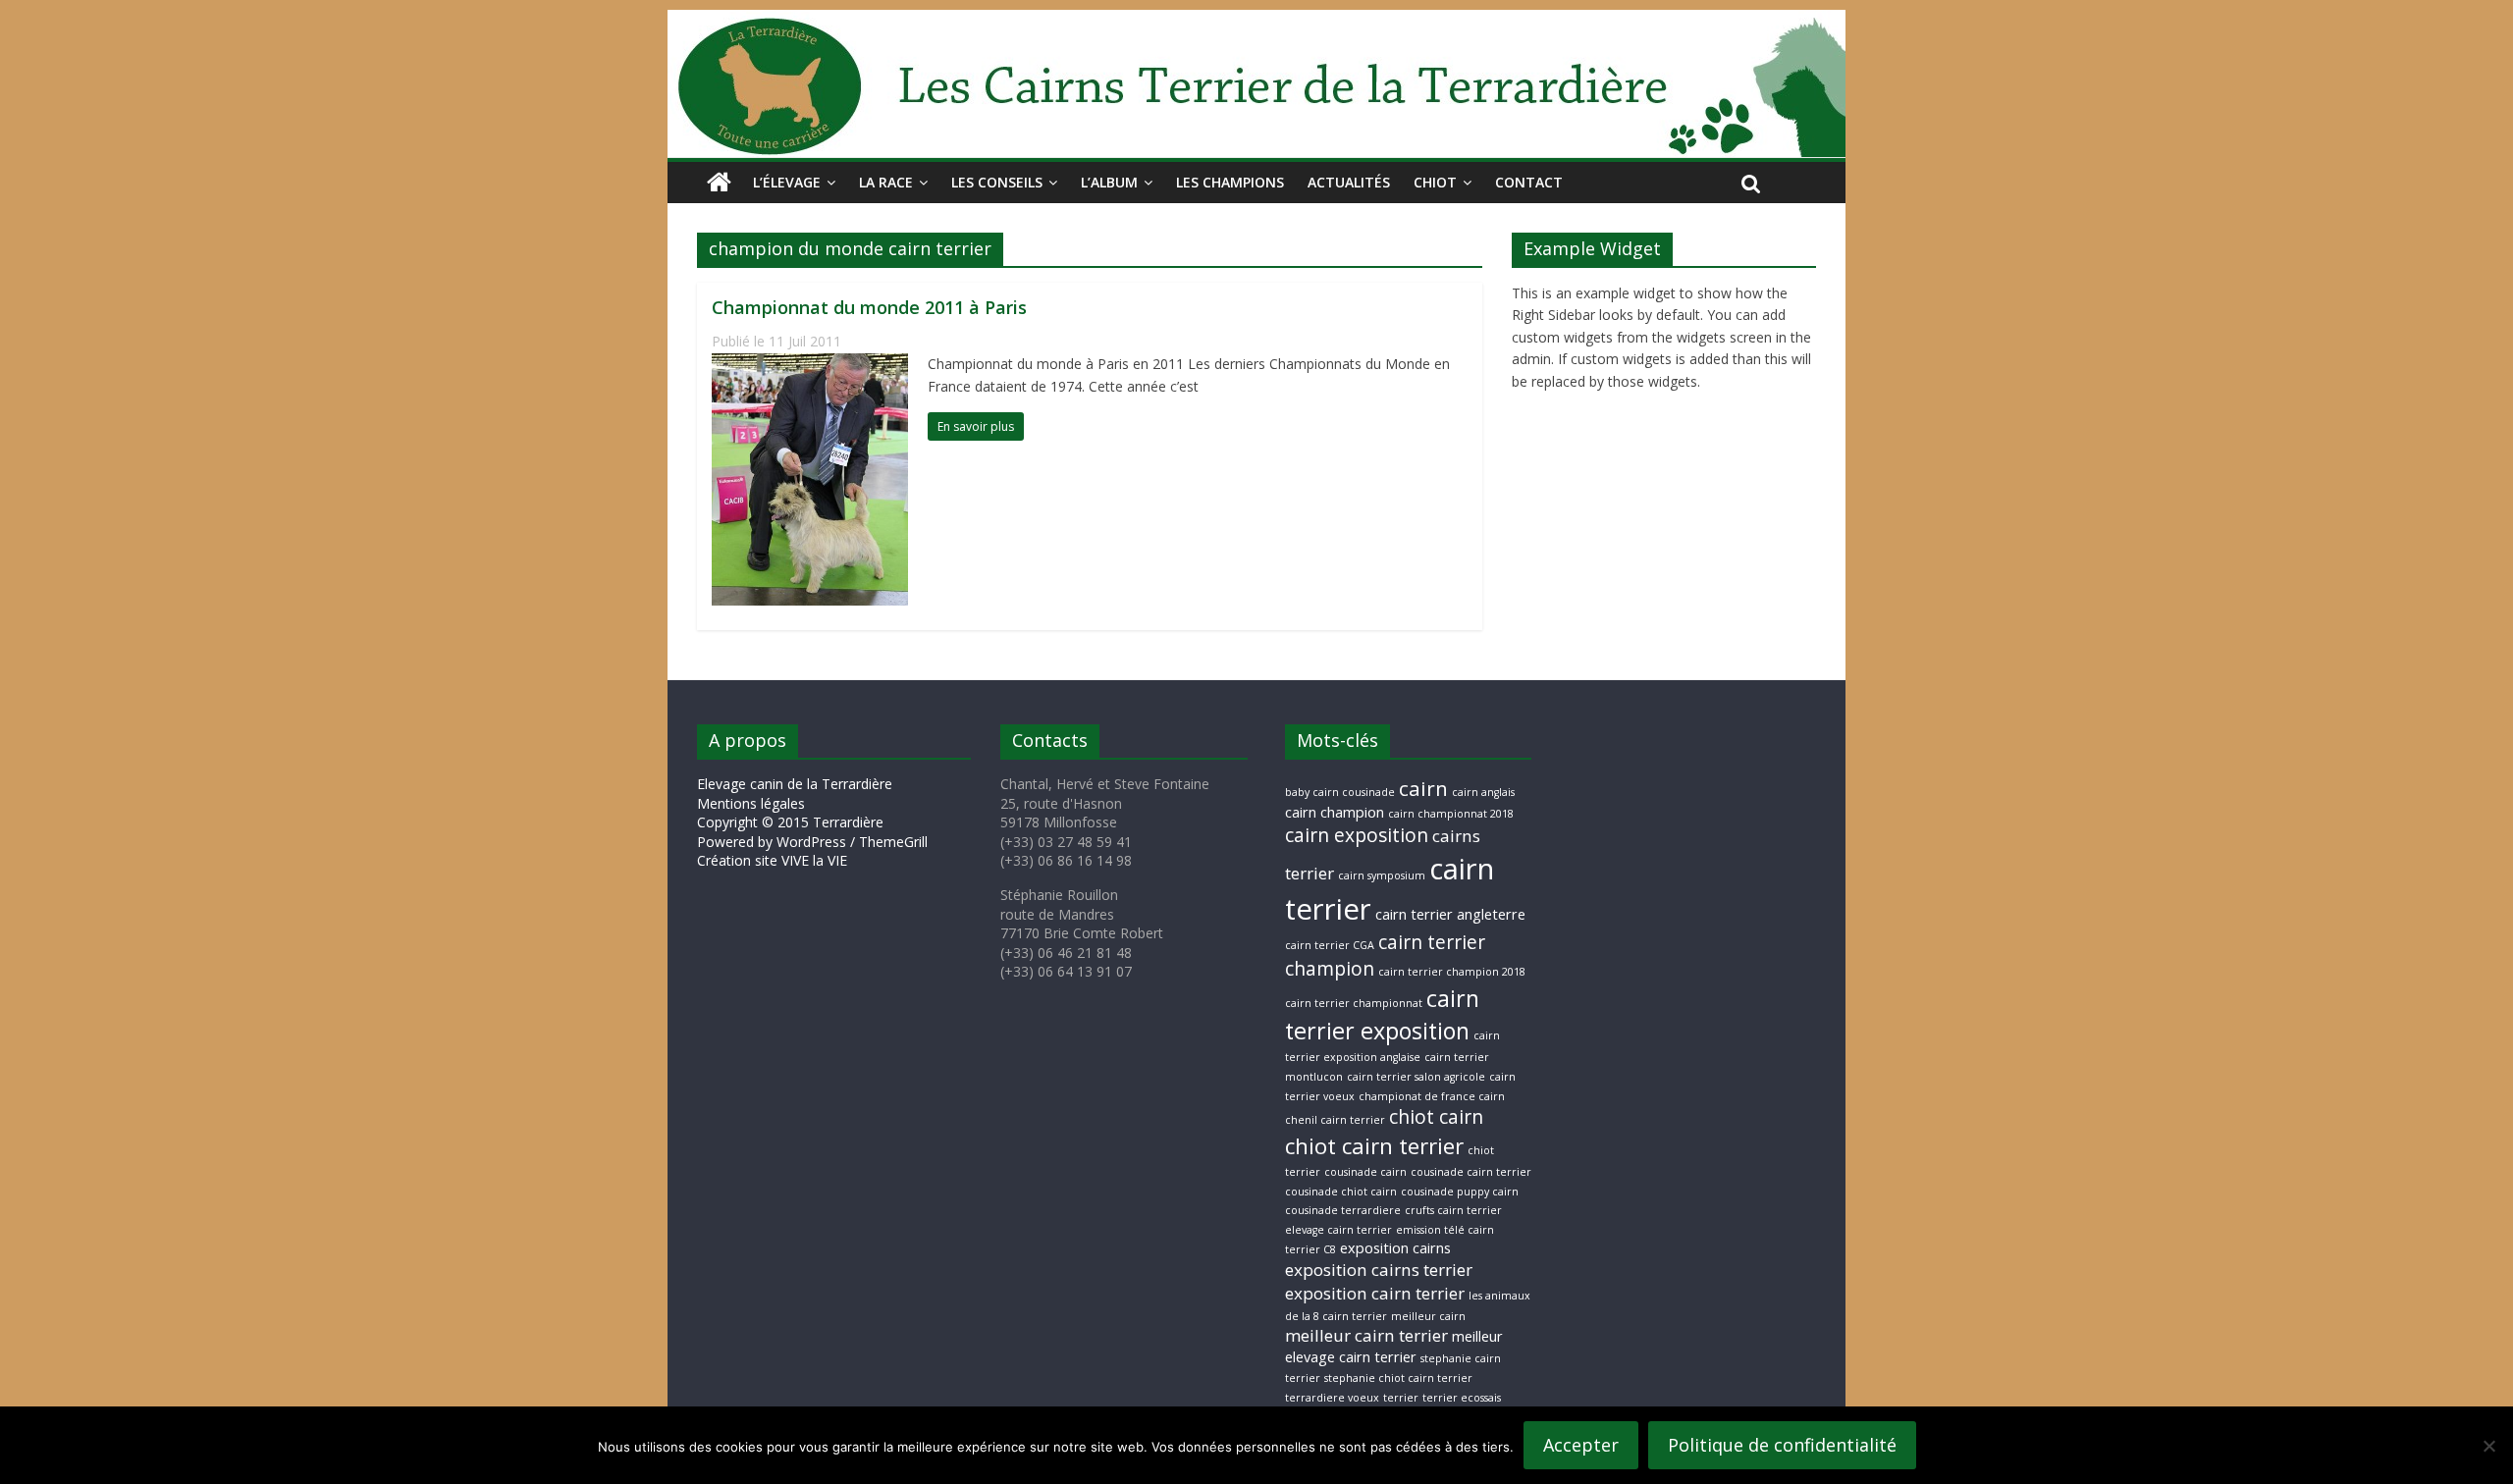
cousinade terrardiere (1343, 1210)
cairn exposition (1357, 835)
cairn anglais (1483, 792)
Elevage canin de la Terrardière (795, 784)
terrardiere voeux (1332, 1398)
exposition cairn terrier (1375, 1293)
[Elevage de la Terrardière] (719, 183)
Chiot (1435, 182)
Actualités (1349, 182)
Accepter (1581, 1445)
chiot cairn (1436, 1117)
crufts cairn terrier (1453, 1210)
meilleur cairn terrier (1366, 1335)
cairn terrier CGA (1330, 945)
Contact (1529, 182)
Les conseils (997, 182)
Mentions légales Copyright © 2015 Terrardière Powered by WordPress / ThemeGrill (812, 822)
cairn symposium (1382, 875)
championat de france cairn (1432, 1096)
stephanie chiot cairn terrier (1398, 1378)
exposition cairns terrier (1379, 1270)
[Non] (2488, 1446)
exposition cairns (1395, 1248)
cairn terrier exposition (1382, 1014)
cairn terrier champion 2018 (1452, 972)
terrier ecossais (1462, 1398)
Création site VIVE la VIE (772, 860)
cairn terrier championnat (1354, 1003)
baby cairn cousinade (1340, 792)
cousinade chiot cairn (1341, 1192)
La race (886, 182)
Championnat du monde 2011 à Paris (869, 307)
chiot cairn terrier (1374, 1146)
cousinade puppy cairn (1460, 1192)
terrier (1401, 1398)
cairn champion (1335, 812)
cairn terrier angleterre (1450, 914)
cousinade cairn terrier (1471, 1172)
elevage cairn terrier (1338, 1230)
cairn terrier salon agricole (1416, 1077)
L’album (1109, 182)
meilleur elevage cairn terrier (1394, 1347)
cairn (1423, 788)
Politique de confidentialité (1782, 1445)
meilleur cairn (1428, 1316)
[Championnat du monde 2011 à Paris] (810, 365)
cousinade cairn (1365, 1172)
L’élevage (787, 182)
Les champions (1230, 182)
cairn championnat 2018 (1451, 814)
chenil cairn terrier (1335, 1120)
